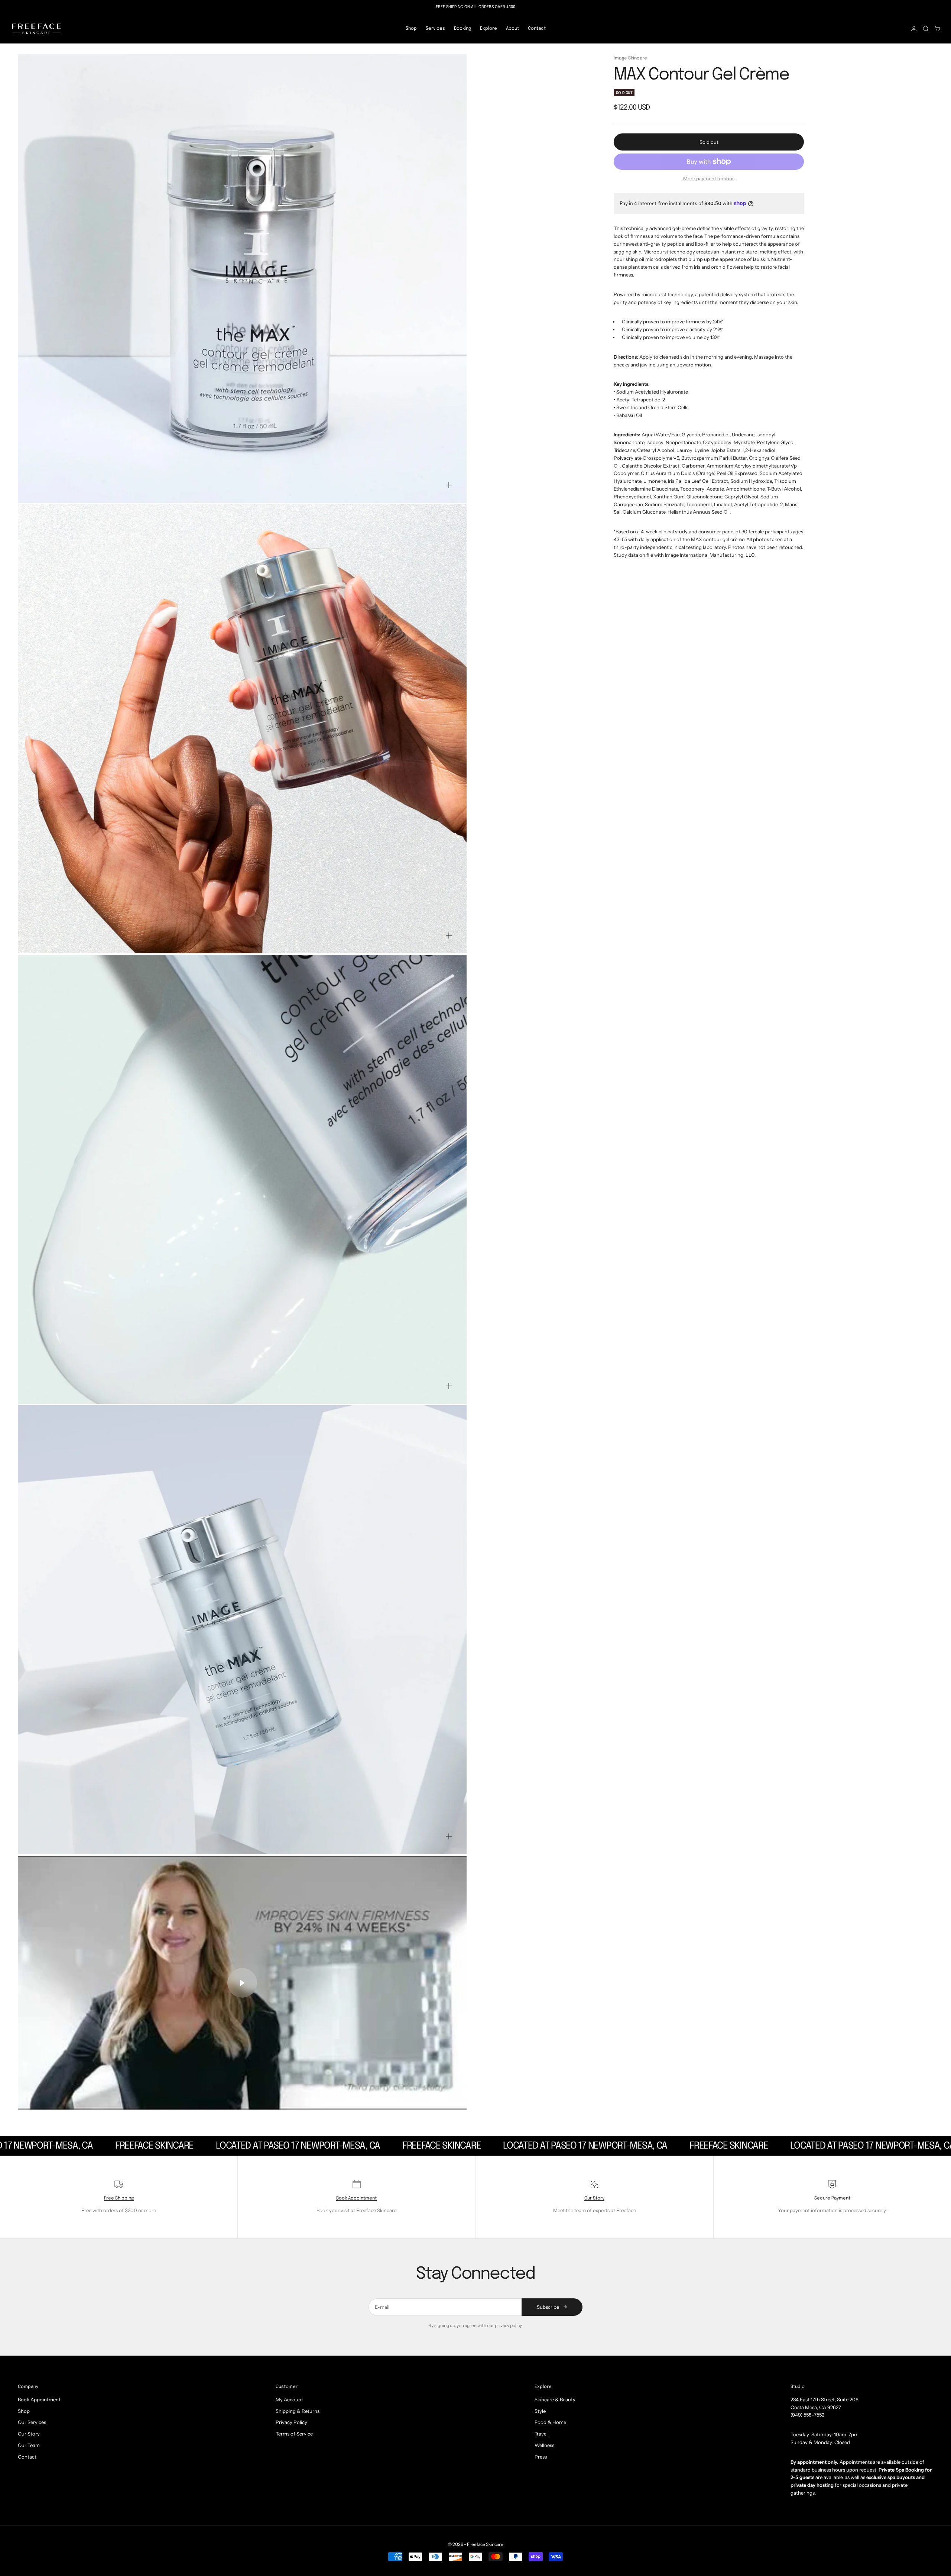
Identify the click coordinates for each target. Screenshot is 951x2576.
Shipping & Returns (298, 2411)
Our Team (29, 2445)
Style (540, 2411)
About (512, 29)
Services (435, 29)
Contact (537, 29)
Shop (411, 29)
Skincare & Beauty (555, 2399)
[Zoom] (449, 485)
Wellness (544, 2445)
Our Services (32, 2422)
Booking (462, 29)
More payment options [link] (709, 178)
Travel (541, 2434)
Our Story (594, 2198)
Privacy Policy (291, 2422)
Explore (489, 29)
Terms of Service (294, 2434)
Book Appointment (356, 2198)
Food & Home (550, 2422)
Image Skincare (630, 58)
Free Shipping (119, 2198)
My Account (289, 2399)
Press (541, 2457)
